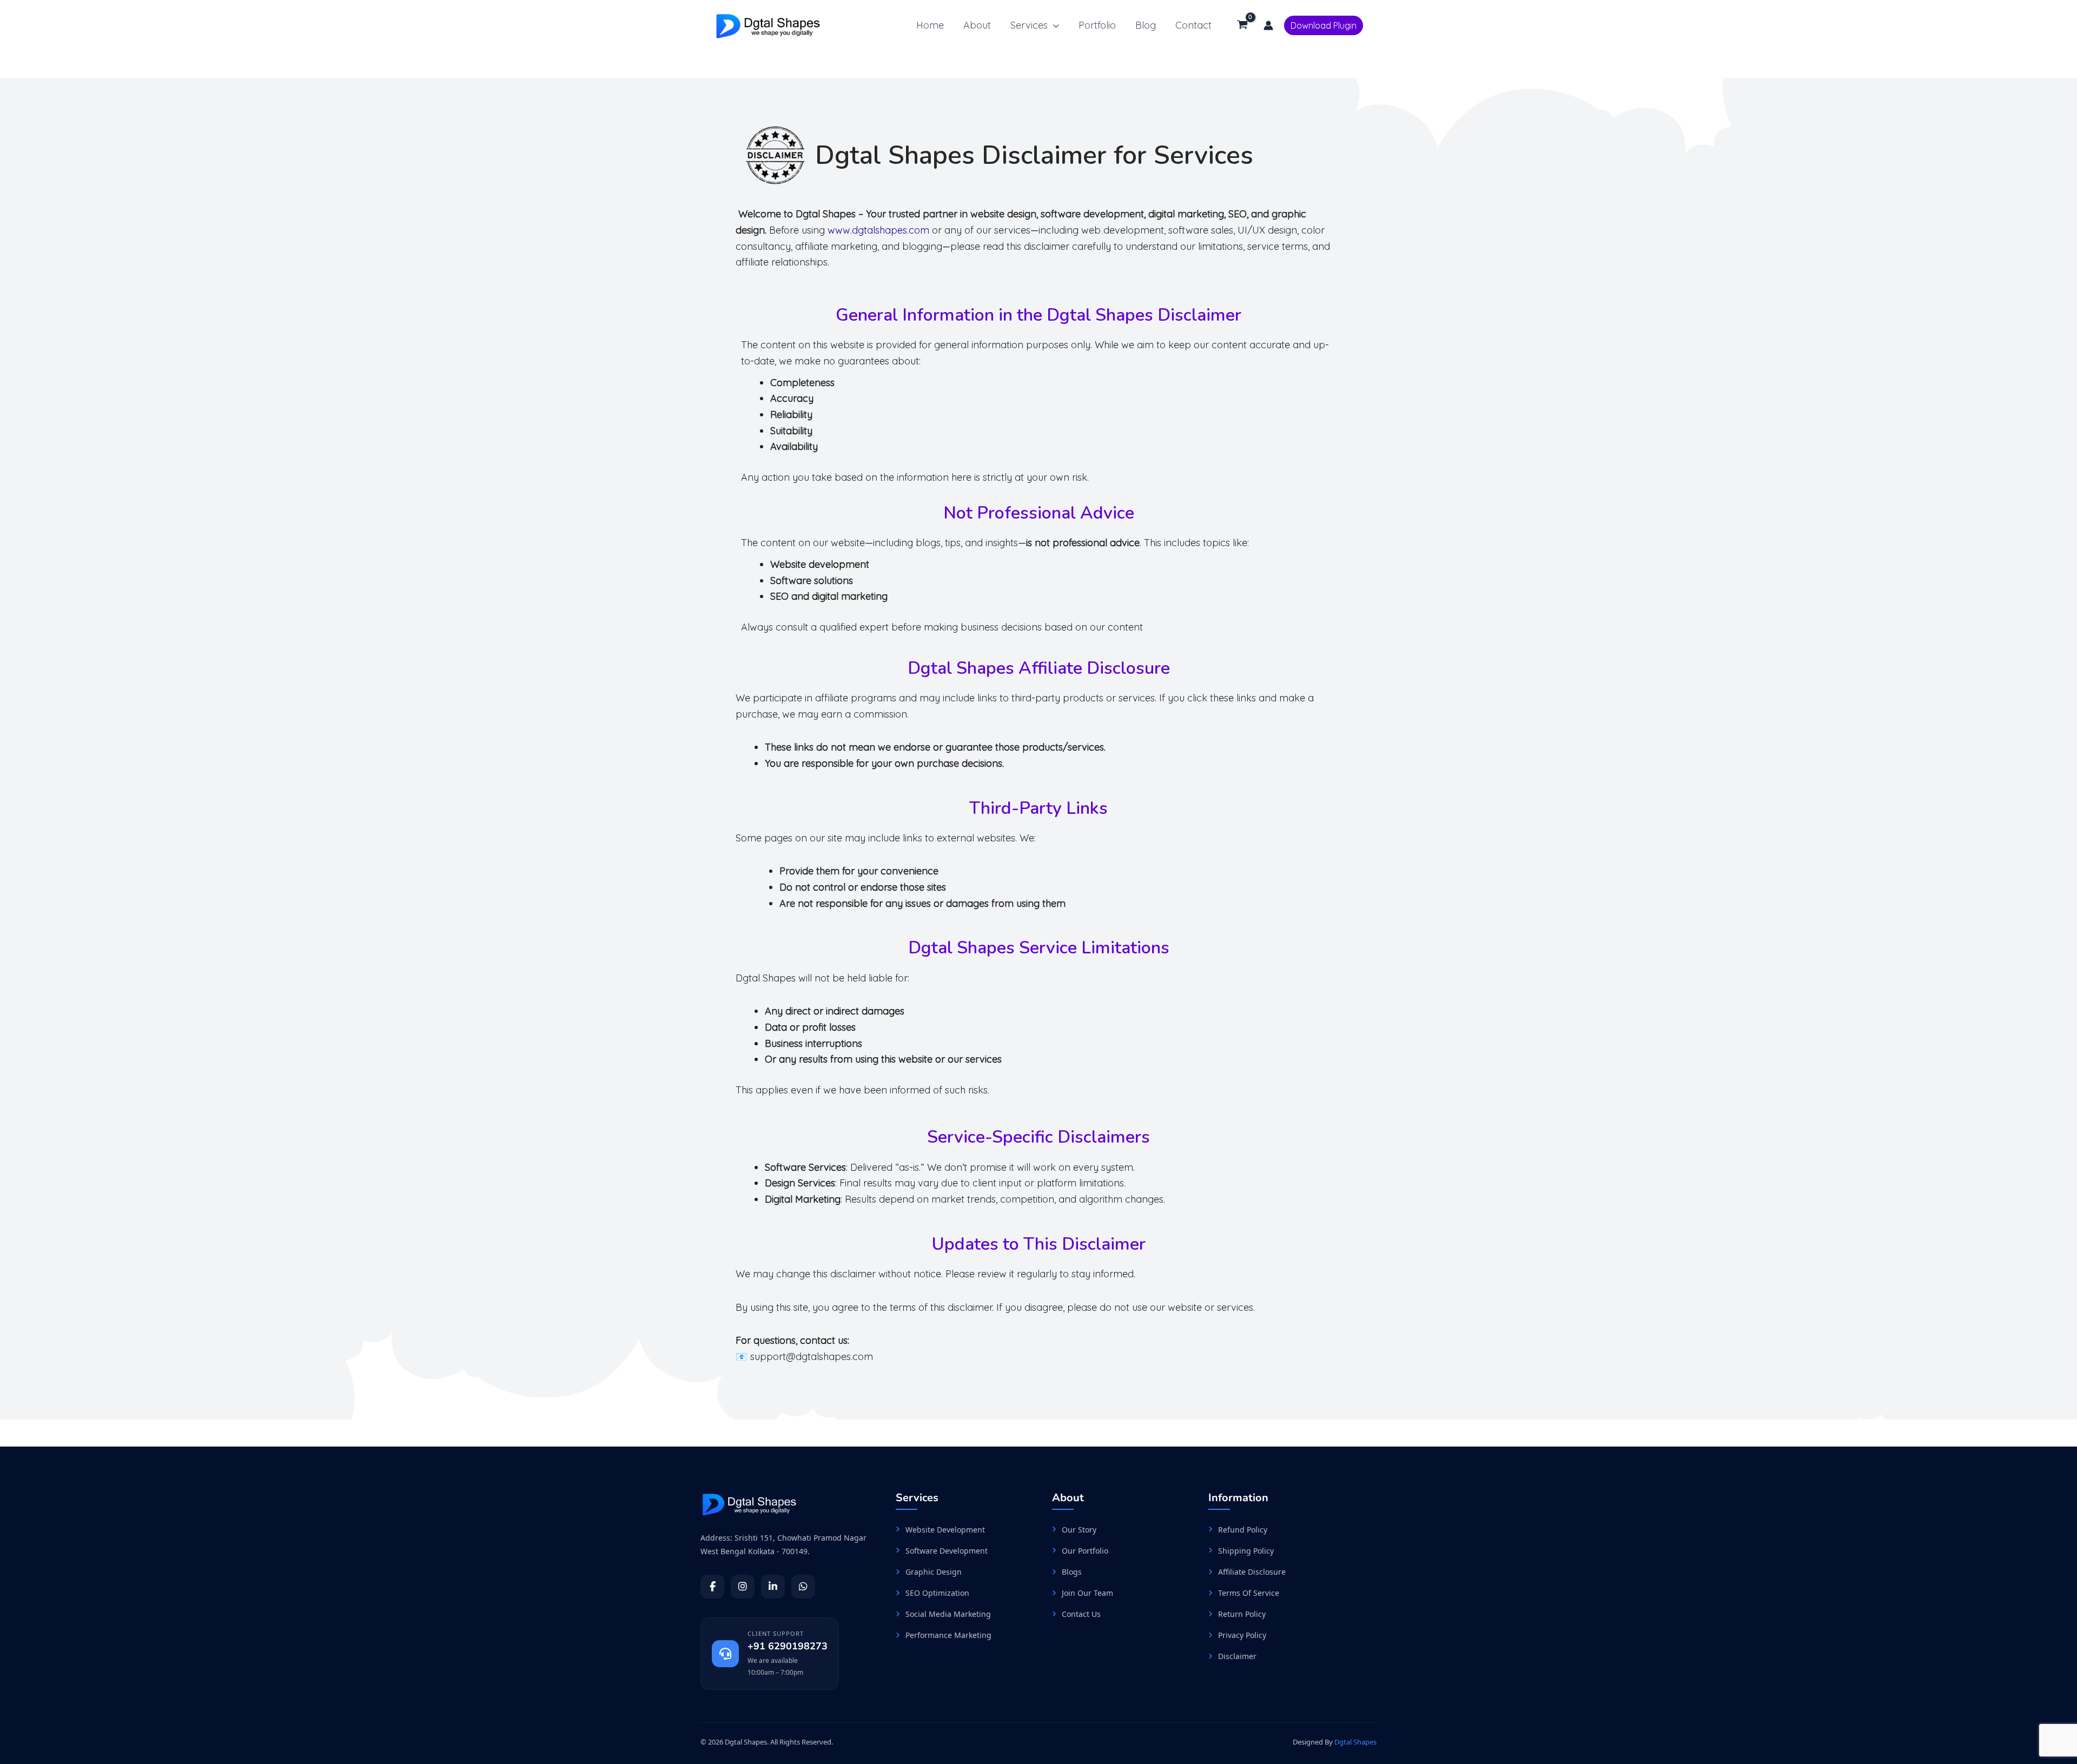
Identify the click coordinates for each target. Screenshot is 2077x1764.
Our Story (1079, 1530)
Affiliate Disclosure (1252, 1572)
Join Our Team (1087, 1593)
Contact (1193, 25)
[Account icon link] (1268, 25)
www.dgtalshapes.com (878, 230)
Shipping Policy (1246, 1551)
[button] (1053, 26)
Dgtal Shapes (1355, 1742)
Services (1029, 25)
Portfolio (1097, 25)
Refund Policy (1243, 1530)
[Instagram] (743, 1587)
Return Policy (1242, 1614)
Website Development (945, 1530)
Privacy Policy (1242, 1635)
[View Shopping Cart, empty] (1242, 25)
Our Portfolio (1085, 1551)
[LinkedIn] (773, 1587)
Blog (1146, 25)
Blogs (1072, 1572)
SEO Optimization (937, 1593)
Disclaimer (1237, 1656)
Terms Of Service (1249, 1593)
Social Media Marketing (948, 1614)
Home (930, 25)
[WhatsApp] (803, 1587)
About (977, 25)
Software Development (947, 1551)
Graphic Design (934, 1572)
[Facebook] (712, 1587)
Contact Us (1081, 1614)
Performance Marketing (948, 1635)
